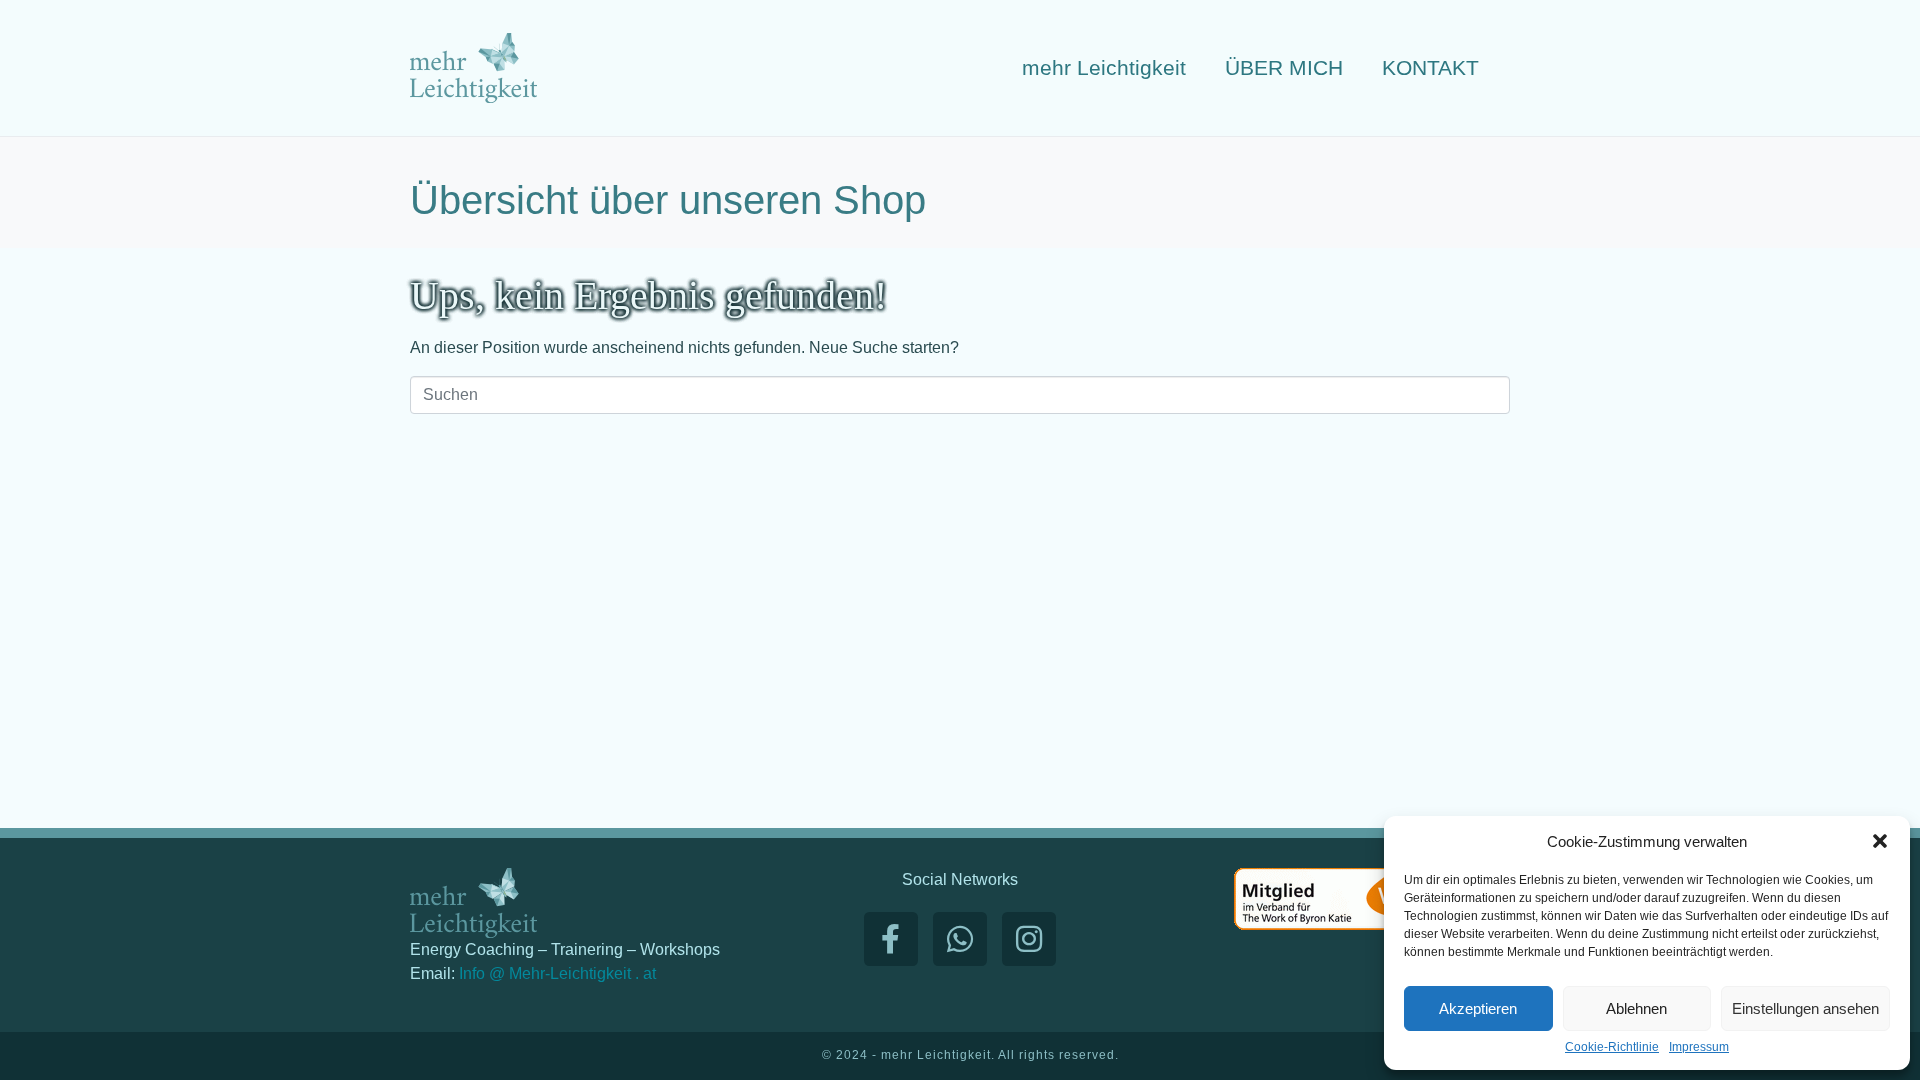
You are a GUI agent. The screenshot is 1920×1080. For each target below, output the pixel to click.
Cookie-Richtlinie (1612, 1047)
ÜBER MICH (1284, 67)
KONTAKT (1430, 67)
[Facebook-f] (891, 939)
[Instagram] (1029, 939)
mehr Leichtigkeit (1104, 67)
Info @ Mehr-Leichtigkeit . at (557, 973)
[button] (1880, 841)
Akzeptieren (1478, 1008)
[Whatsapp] (960, 939)
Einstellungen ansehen (1805, 1008)
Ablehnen (1636, 1008)
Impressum (1699, 1047)
